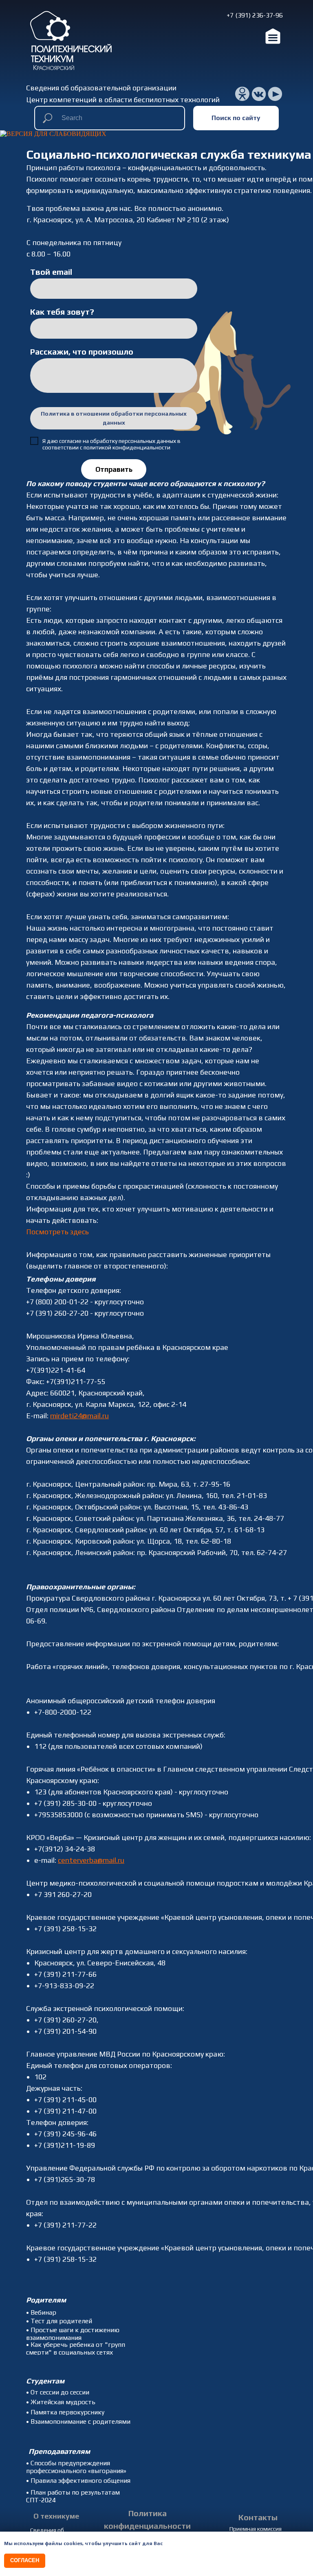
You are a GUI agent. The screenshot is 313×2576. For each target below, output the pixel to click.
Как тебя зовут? (62, 312)
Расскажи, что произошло (82, 352)
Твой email (51, 272)
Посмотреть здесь (57, 1232)
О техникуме (56, 2516)
